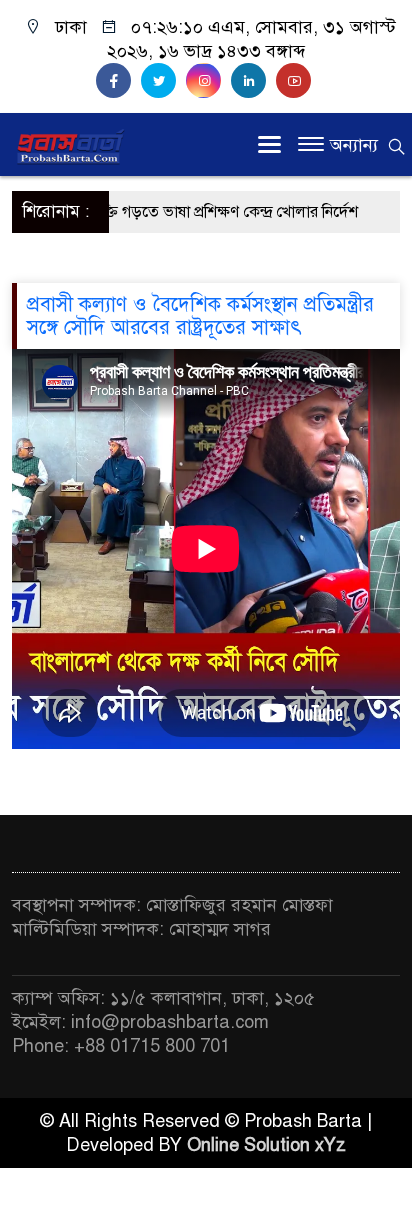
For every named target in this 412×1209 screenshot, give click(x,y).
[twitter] (163, 81)
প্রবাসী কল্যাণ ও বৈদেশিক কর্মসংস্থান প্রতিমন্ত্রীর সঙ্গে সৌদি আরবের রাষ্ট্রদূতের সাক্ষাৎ (200, 316)
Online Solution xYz (266, 1145)
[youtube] (296, 81)
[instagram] (208, 81)
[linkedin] (253, 81)
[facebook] (118, 81)
